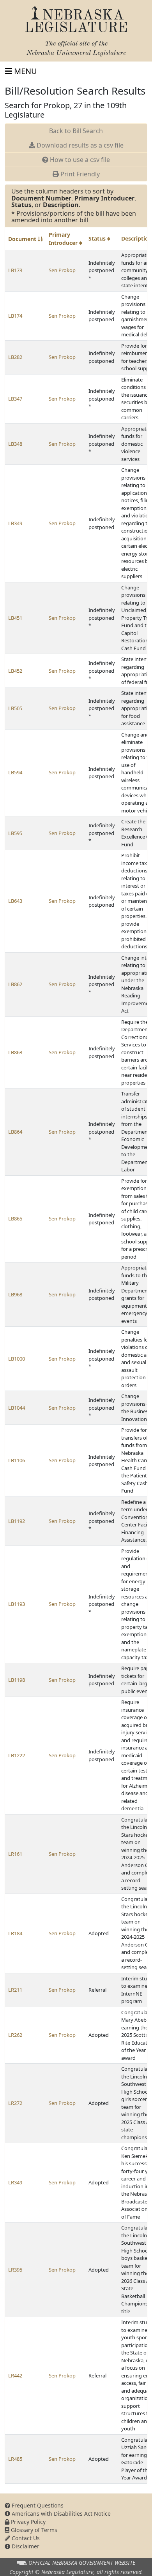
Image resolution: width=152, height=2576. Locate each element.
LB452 (15, 671)
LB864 (15, 1132)
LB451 (15, 618)
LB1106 (17, 1460)
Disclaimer (25, 2546)
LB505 (15, 708)
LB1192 (17, 1521)
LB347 (15, 399)
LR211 (15, 1990)
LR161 (15, 1854)
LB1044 (17, 1408)
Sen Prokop (62, 270)
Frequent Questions (37, 2505)
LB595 (15, 833)
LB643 (15, 901)
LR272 (15, 2103)
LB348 (15, 444)
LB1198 (17, 1680)
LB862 (15, 984)
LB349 (15, 523)
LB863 (15, 1052)
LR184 (15, 1933)
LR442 (15, 2376)
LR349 (15, 2182)
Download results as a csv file (79, 145)
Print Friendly (79, 174)
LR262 (15, 2035)
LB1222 (17, 1755)
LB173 (15, 270)
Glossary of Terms (33, 2530)
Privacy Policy (27, 2522)
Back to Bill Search (76, 131)
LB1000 (17, 1359)
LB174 (15, 316)
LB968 (15, 1294)
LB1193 (17, 1604)
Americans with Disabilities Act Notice (60, 2514)
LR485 (15, 2459)
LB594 (15, 772)
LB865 (15, 1219)
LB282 (15, 357)
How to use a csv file (79, 160)
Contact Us (25, 2538)
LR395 (15, 2270)
